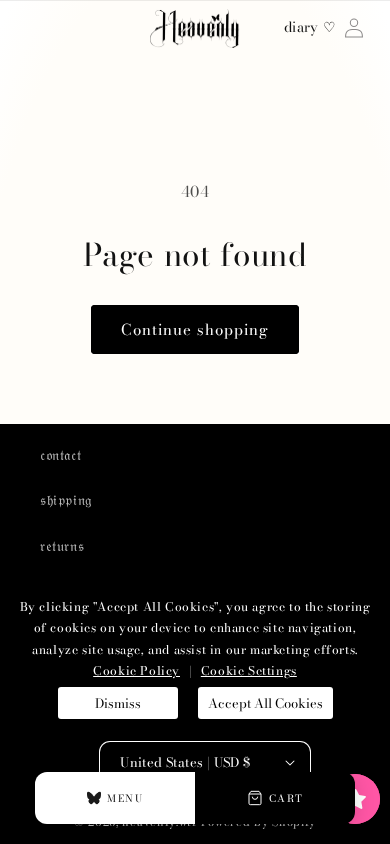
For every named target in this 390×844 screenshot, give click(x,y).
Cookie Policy (136, 670)
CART (286, 798)
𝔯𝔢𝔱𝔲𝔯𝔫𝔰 (62, 546)
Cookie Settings (249, 670)
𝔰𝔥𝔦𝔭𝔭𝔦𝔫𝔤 (66, 500)
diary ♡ (310, 28)
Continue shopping (195, 329)
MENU (125, 798)
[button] (355, 799)
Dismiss (118, 703)
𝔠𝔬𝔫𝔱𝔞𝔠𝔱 (60, 455)
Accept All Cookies (265, 703)
